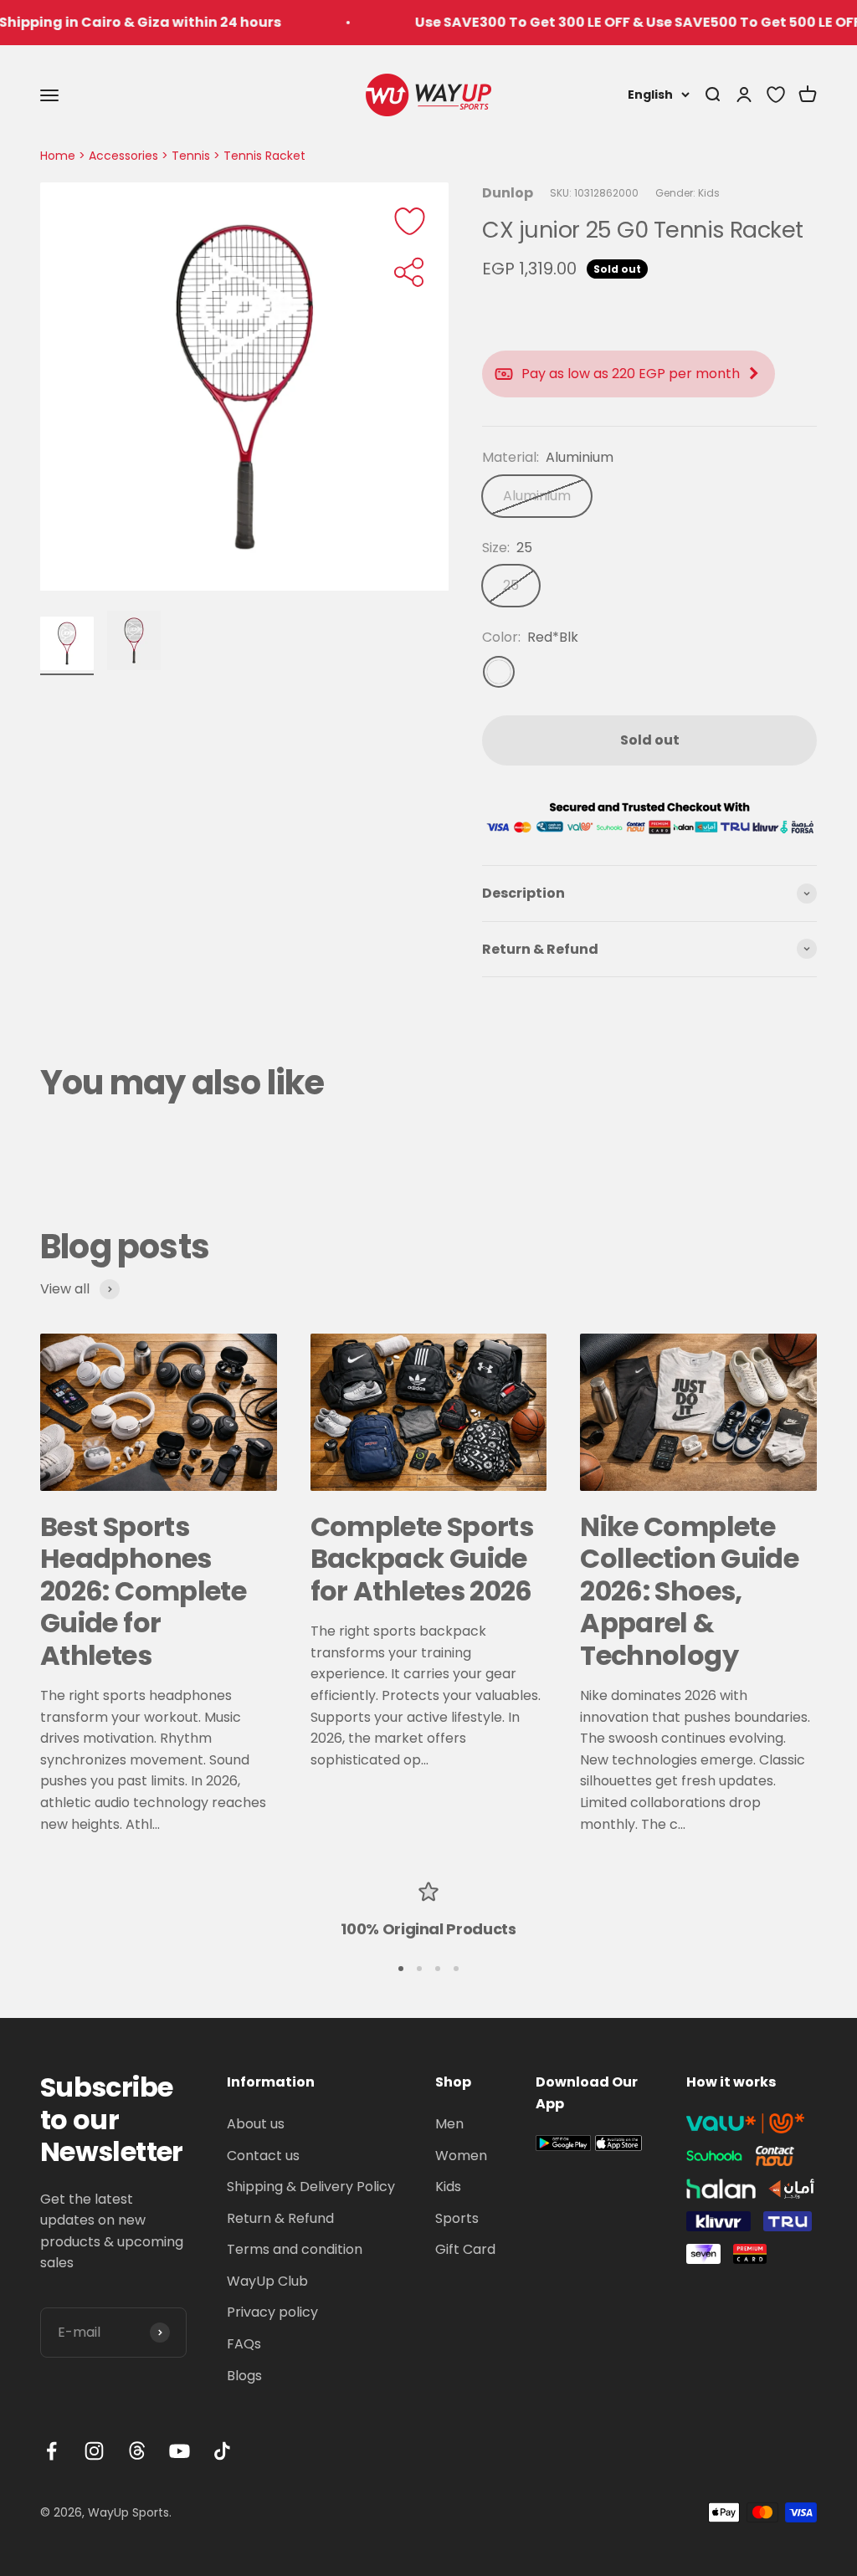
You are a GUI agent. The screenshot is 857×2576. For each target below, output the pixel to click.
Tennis (191, 156)
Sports (457, 2218)
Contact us (263, 2156)
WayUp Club (267, 2281)
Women (461, 2156)
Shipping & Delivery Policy (311, 2187)
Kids (448, 2187)
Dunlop (508, 193)
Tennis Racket (264, 156)
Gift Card (465, 2249)
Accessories (123, 156)
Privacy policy (272, 2312)
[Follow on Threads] (137, 2451)
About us (256, 2124)
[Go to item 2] (134, 643)
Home (58, 156)
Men (449, 2124)
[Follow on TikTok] (222, 2451)
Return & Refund (280, 2218)
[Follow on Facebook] (51, 2451)
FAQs (244, 2344)
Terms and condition (295, 2249)
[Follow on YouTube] (180, 2451)
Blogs (244, 2376)
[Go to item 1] (67, 646)
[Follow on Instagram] (94, 2451)
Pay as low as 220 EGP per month (631, 374)
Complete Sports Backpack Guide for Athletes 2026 (422, 1559)
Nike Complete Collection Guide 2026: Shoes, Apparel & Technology (689, 1591)
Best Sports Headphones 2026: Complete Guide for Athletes (143, 1591)
